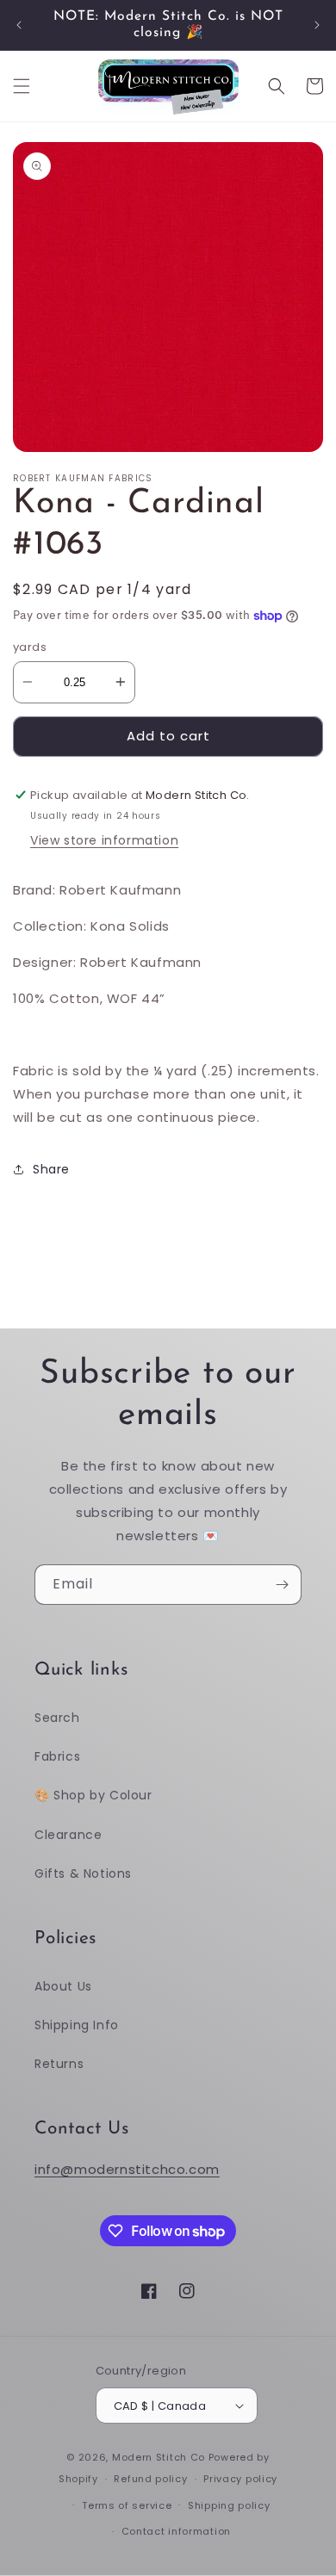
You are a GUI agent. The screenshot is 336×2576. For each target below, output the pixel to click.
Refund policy (150, 2479)
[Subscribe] (282, 1585)
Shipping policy (229, 2505)
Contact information (176, 2531)
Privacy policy (240, 2479)
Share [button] (51, 1169)
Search (57, 1718)
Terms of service (127, 2505)
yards (30, 647)
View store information (104, 840)
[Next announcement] (317, 25)
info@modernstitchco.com (127, 2169)
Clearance (68, 1835)
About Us (63, 1986)
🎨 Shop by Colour (93, 1795)
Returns (59, 2064)
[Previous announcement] (19, 25)
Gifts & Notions (83, 1873)
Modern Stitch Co (159, 2457)
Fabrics (57, 1756)
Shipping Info (77, 2025)
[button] (22, 86)
